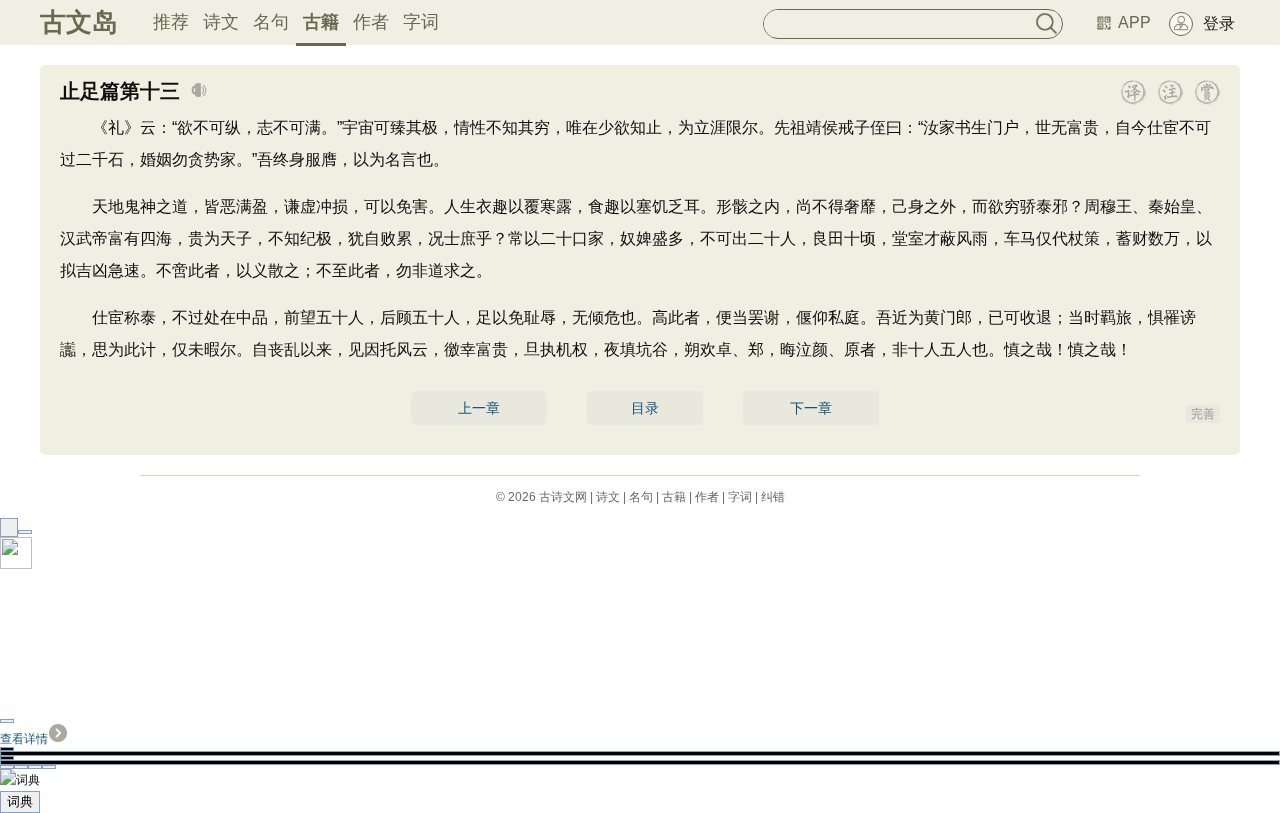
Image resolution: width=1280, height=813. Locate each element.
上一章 (479, 408)
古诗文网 (563, 497)
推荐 (171, 22)
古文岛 (79, 22)
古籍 (321, 22)
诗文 (221, 22)
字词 (421, 22)
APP (1134, 22)
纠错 (773, 497)
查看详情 (24, 739)
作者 (371, 22)
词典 (20, 801)
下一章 (811, 408)
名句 (271, 22)
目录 (645, 408)
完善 (1203, 414)
